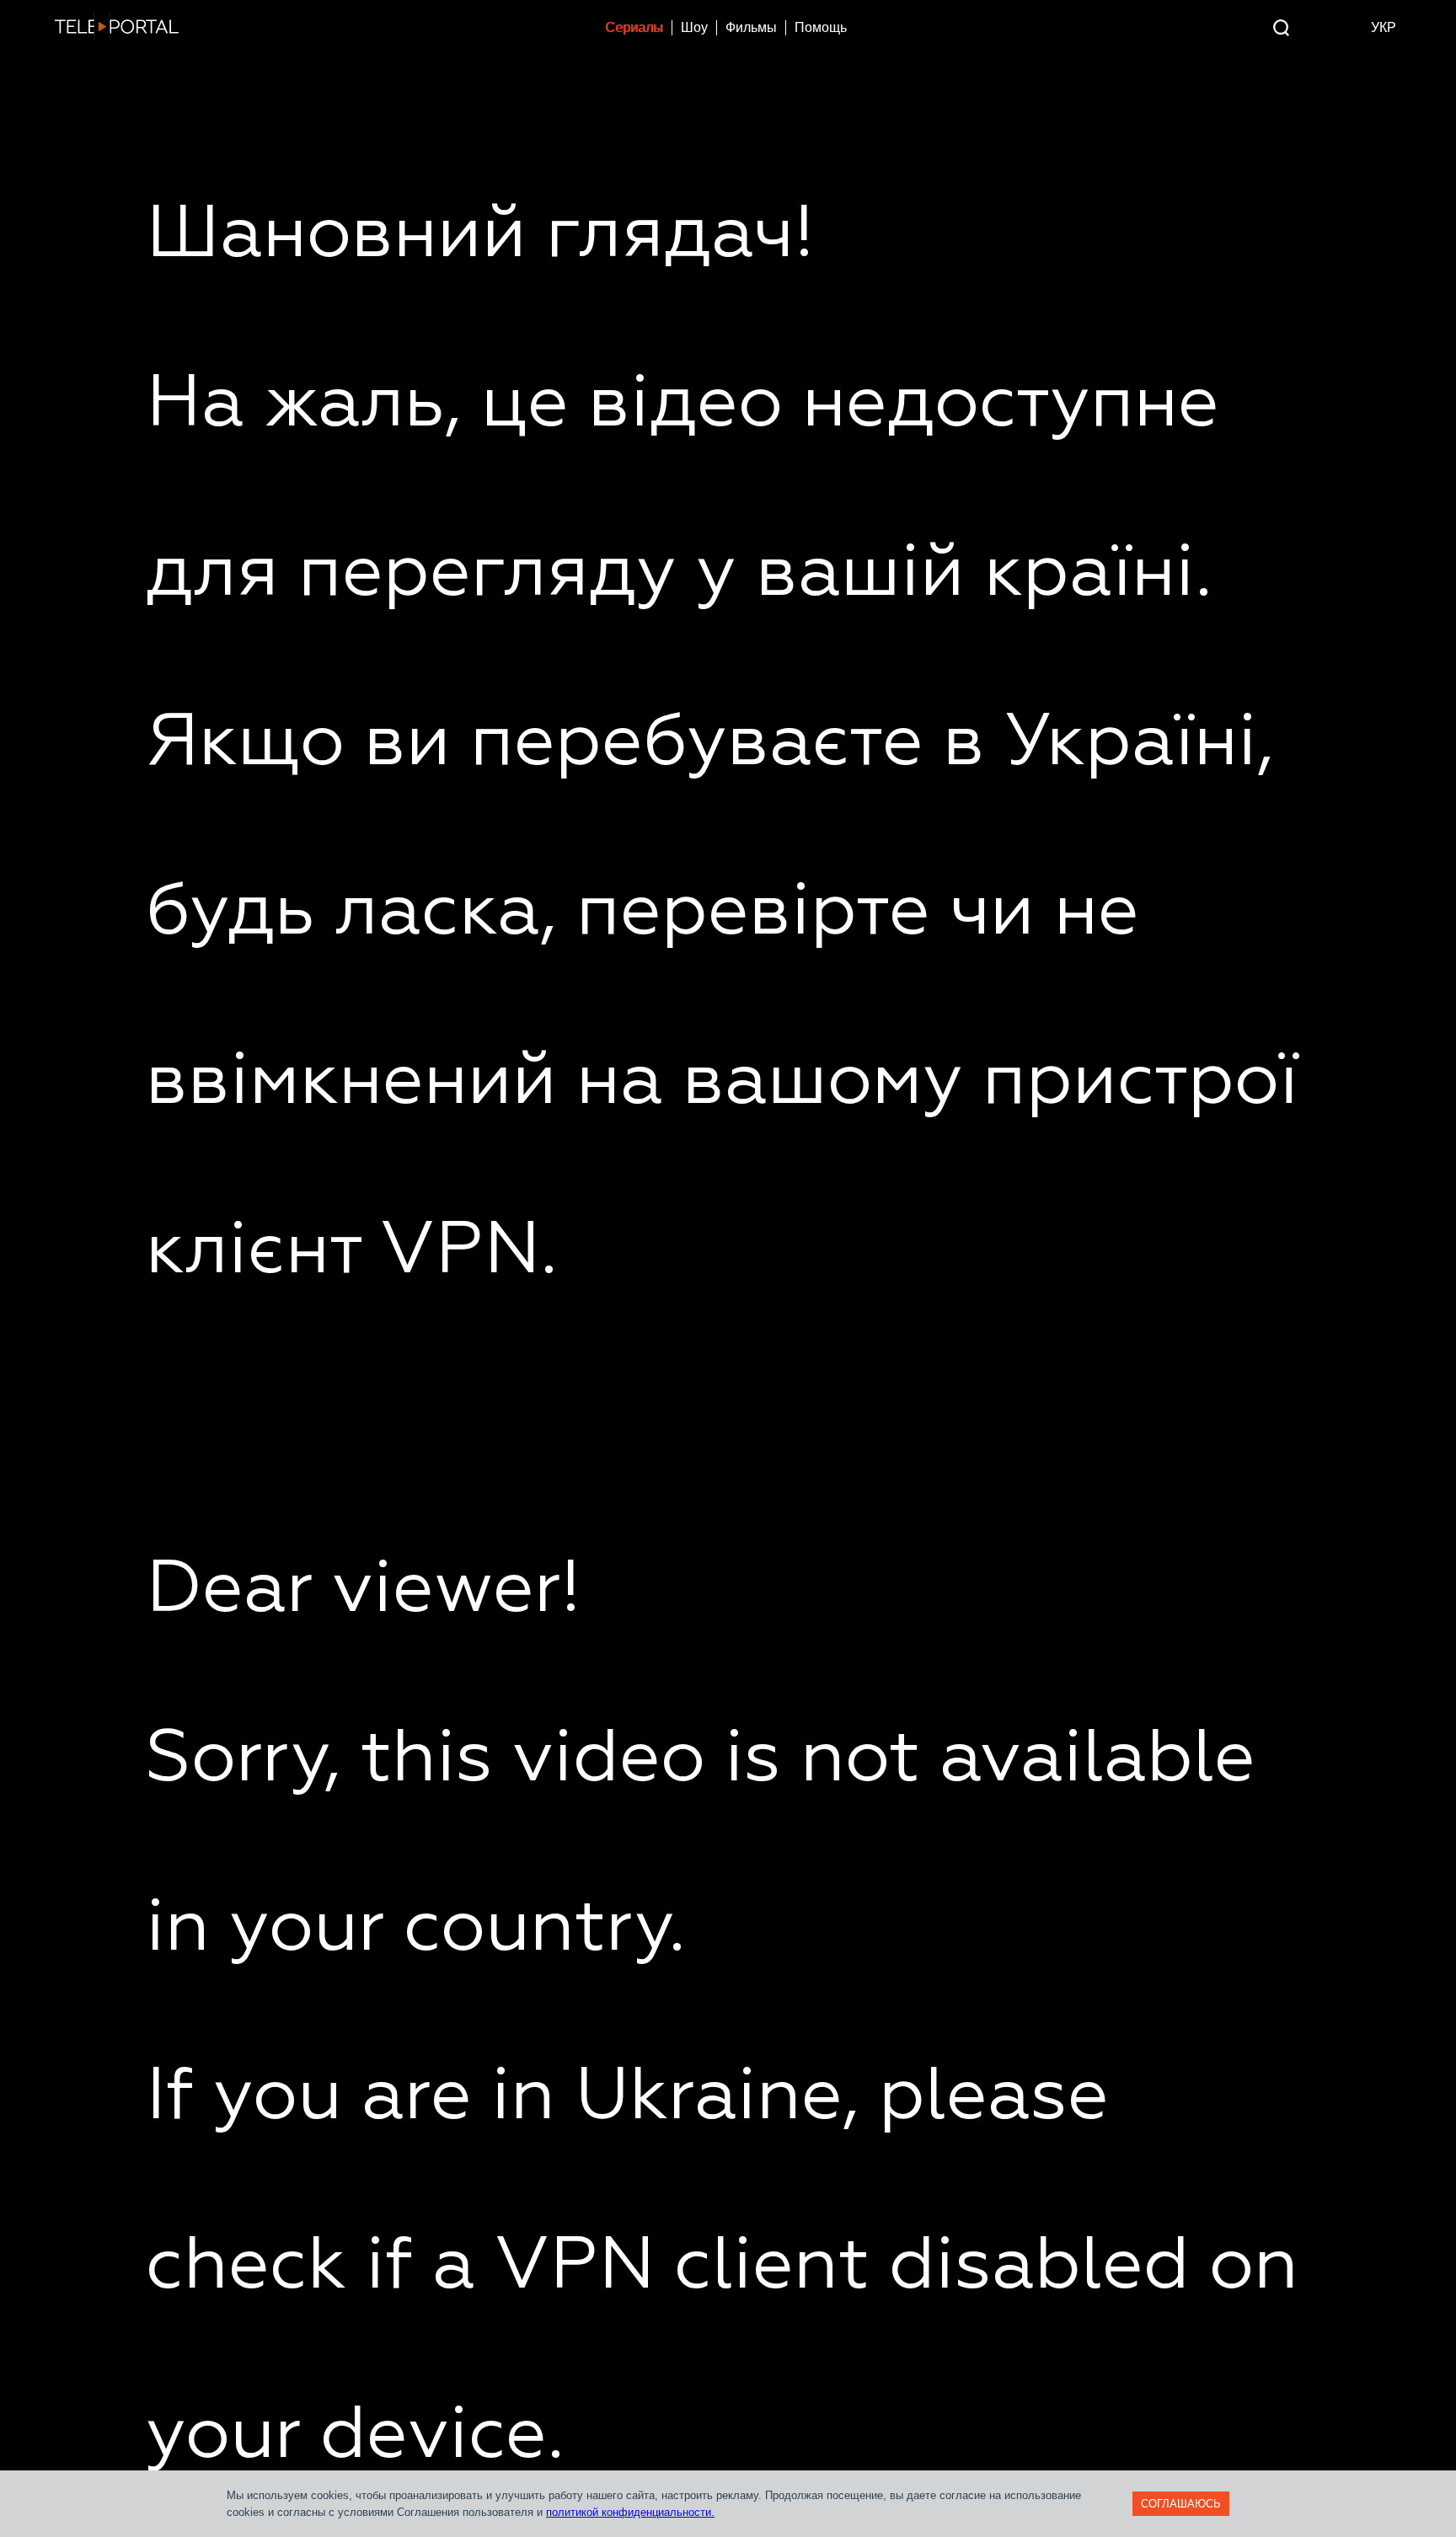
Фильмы (751, 27)
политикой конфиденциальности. (630, 2512)
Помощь (821, 27)
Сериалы (634, 27)
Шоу (694, 27)
